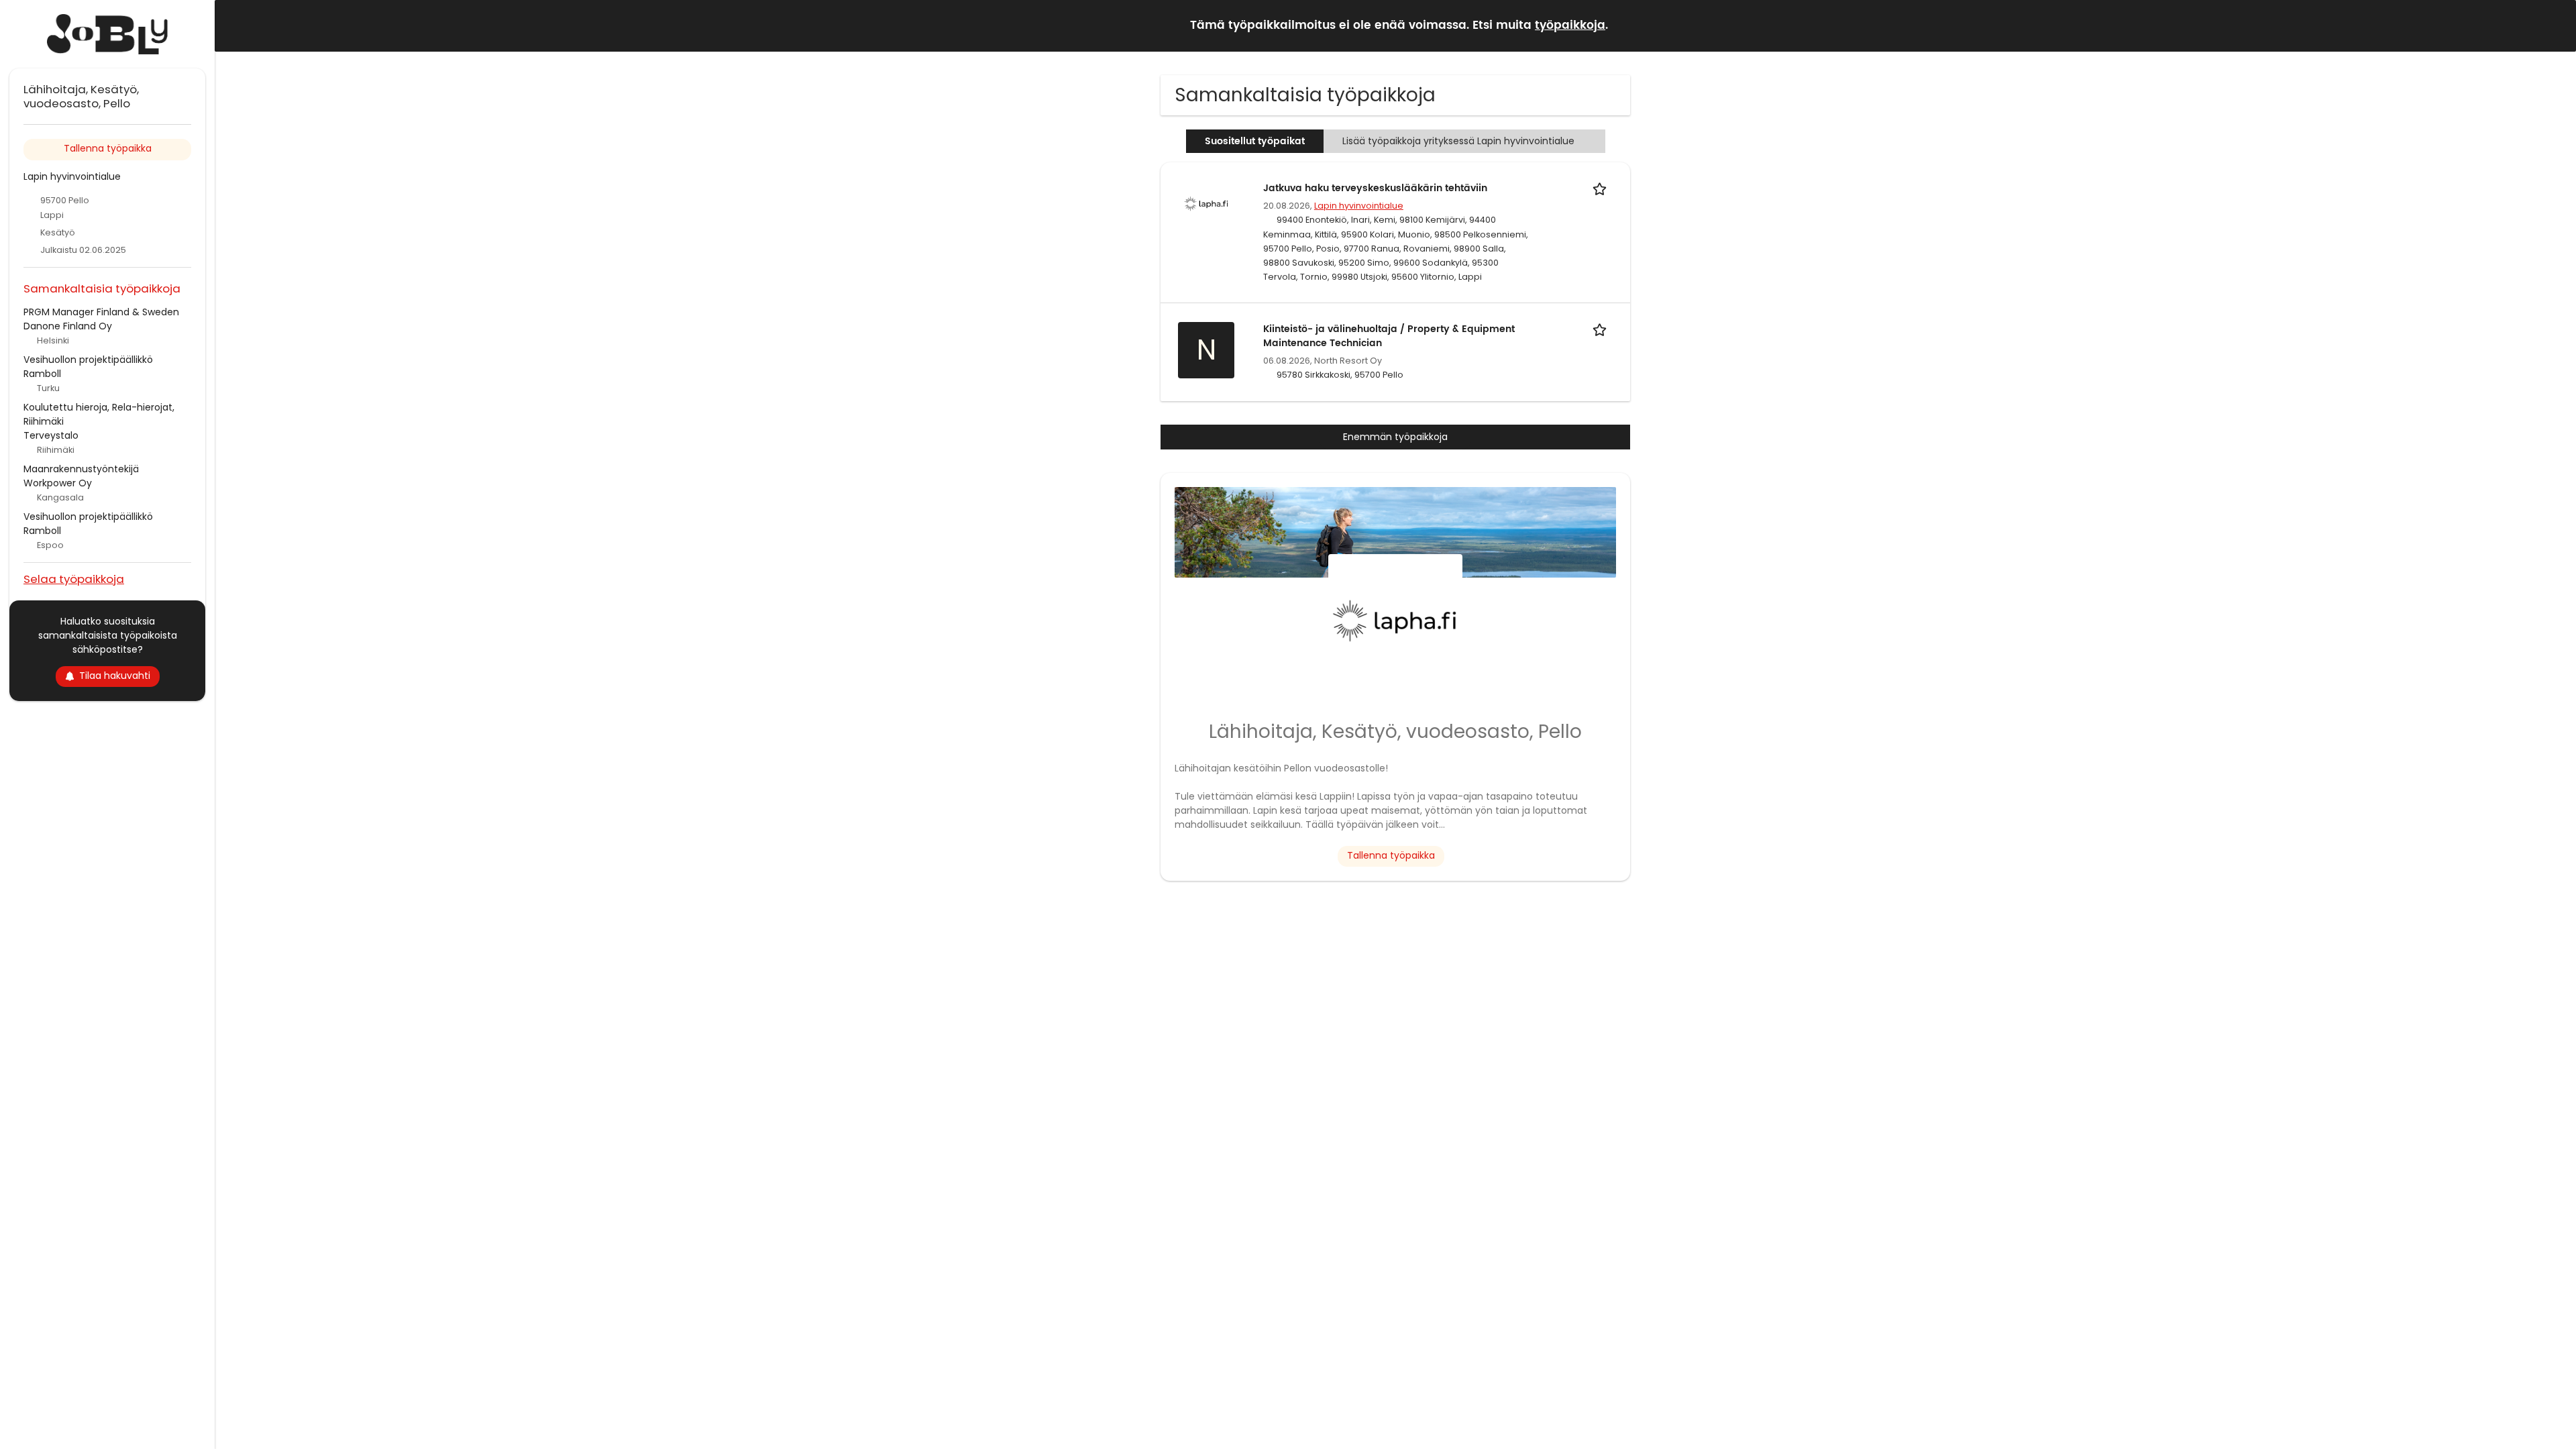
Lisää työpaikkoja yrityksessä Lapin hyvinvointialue (1458, 141)
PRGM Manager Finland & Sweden (101, 312)
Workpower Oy (58, 483)
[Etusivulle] (107, 34)
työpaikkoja (1570, 25)
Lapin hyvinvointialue (1359, 206)
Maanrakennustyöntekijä (81, 469)
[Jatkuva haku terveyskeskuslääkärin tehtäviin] (1206, 203)
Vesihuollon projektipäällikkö (88, 360)
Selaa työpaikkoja (74, 579)
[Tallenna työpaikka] (1602, 188)
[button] (2555, 25)
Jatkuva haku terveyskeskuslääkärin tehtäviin (1375, 188)
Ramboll (42, 374)
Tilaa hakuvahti (115, 676)
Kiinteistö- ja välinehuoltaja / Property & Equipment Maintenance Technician (1389, 336)
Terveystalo (51, 435)
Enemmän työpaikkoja (1395, 437)
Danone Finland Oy (68, 326)
